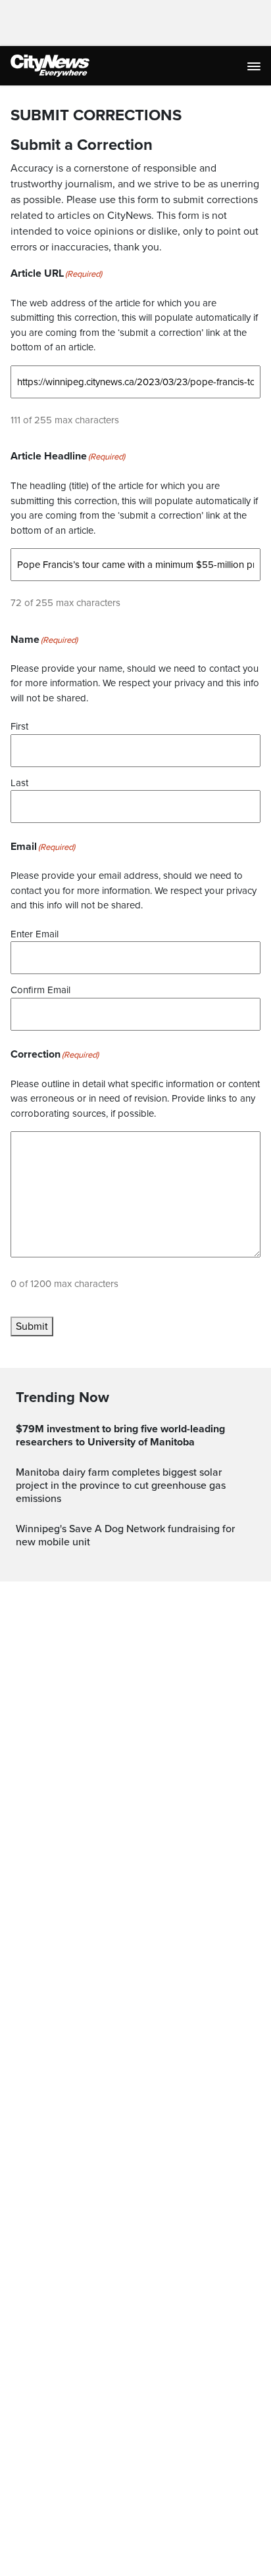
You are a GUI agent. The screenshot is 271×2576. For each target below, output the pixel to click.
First (19, 726)
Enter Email (35, 934)
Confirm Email (40, 990)
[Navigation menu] (255, 66)
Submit (32, 1326)
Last (19, 783)
